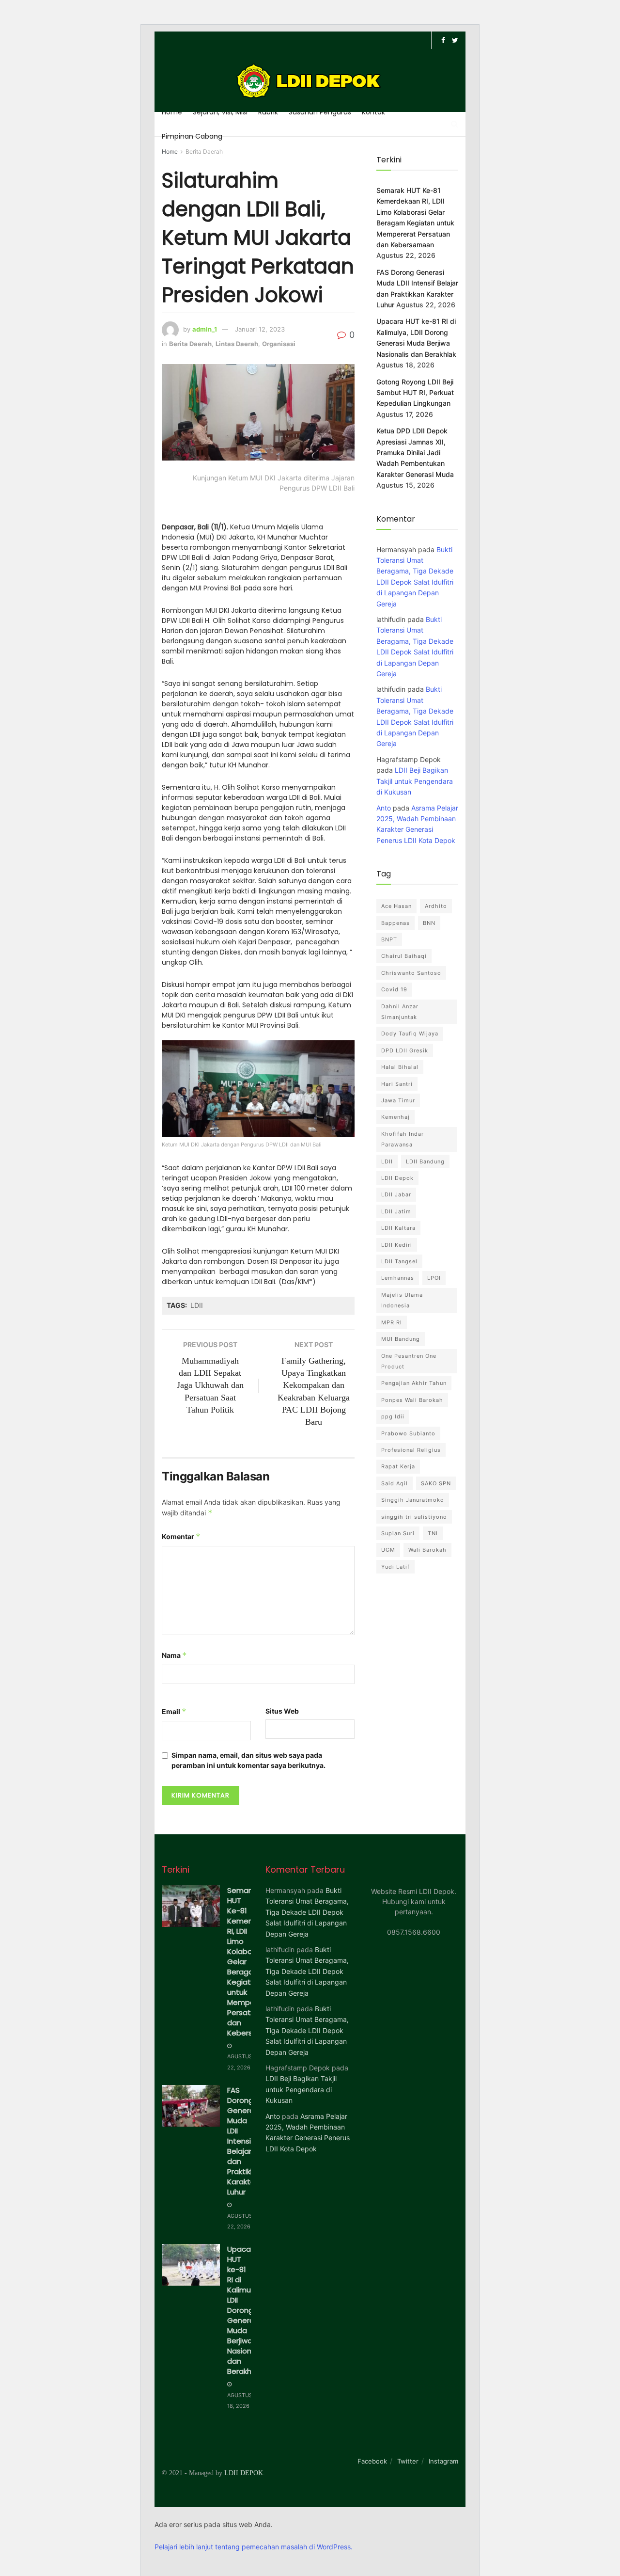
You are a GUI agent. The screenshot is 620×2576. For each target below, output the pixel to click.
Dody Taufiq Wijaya (410, 1034)
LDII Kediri (397, 1245)
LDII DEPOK (244, 2473)
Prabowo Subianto (408, 1433)
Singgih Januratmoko (413, 1500)
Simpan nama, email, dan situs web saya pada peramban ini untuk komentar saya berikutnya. (248, 1760)
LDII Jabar (396, 1194)
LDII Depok (397, 1178)
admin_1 (205, 329)
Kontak (373, 112)
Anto (384, 808)
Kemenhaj (395, 1117)
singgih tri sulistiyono (414, 1517)
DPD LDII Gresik (405, 1050)
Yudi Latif (395, 1567)
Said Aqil (395, 1483)
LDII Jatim (396, 1211)
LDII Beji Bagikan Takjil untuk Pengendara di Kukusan (415, 781)
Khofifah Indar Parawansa (403, 1139)
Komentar (181, 1536)
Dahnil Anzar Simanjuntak (400, 1012)
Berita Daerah (204, 151)
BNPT (389, 939)
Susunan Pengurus (320, 112)
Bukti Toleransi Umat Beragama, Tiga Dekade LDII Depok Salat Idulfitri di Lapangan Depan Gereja (307, 1912)
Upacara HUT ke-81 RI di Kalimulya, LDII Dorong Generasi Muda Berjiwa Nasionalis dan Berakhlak (245, 2310)
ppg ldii (393, 1416)
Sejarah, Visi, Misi (220, 112)
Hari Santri (397, 1084)
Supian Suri (398, 1533)
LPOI (434, 1278)
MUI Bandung (401, 1339)
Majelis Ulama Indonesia (402, 1300)
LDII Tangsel (399, 1261)
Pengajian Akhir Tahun (414, 1383)
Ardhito (436, 906)
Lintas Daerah (237, 344)
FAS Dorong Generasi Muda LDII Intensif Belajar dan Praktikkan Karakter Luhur (245, 2141)
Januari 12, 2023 (260, 329)
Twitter (408, 2461)
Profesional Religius (411, 1450)
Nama (174, 1655)
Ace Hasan (396, 906)
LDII (197, 1305)
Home (172, 112)
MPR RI (392, 1322)
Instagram (443, 2461)
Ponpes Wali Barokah (412, 1400)
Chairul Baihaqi (404, 956)
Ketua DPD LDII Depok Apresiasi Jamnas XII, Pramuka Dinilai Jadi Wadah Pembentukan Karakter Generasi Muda (415, 453)
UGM (388, 1550)
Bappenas (395, 923)
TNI (433, 1533)
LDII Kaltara (398, 1228)
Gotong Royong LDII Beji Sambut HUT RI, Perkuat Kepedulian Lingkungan (415, 393)
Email (174, 1711)
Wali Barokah (427, 1550)
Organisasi (279, 344)
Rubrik (268, 112)
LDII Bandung (425, 1161)
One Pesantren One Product (409, 1361)
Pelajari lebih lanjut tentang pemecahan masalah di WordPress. (254, 2547)
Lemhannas (398, 1278)
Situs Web (282, 1711)
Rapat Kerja (398, 1466)
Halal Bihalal (400, 1067)
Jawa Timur (398, 1100)
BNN (429, 923)
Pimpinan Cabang (192, 136)
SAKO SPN (436, 1483)
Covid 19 (394, 989)
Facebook (372, 2461)
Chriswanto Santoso (411, 973)
